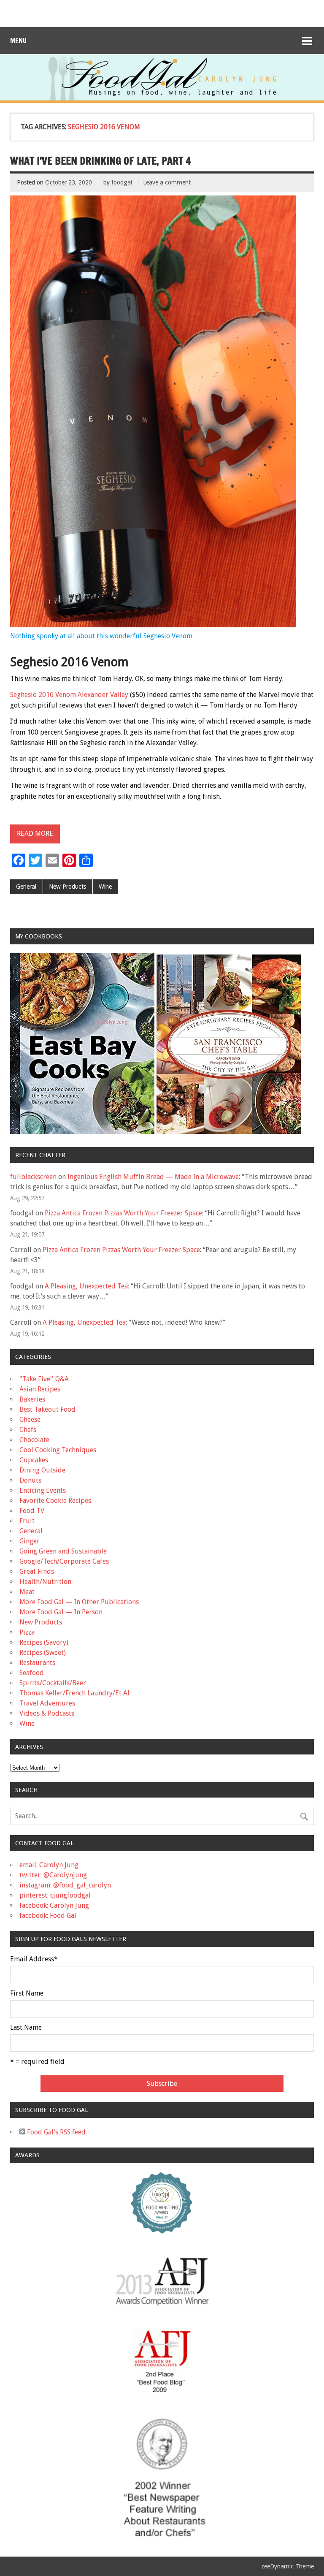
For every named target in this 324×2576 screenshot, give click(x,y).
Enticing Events (43, 1490)
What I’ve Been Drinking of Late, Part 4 (101, 161)
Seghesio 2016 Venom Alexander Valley (69, 695)
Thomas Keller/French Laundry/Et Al (74, 1693)
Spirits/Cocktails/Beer (53, 1683)
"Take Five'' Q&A (44, 1379)
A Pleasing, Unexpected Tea (86, 1286)
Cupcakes (34, 1460)
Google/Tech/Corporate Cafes (64, 1561)
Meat (27, 1592)
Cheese (30, 1420)
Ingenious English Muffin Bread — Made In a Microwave (153, 1177)
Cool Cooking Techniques (58, 1450)
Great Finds (37, 1571)
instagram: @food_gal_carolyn (65, 1885)
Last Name (26, 2028)
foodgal (122, 182)
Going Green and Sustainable (63, 1551)
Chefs (28, 1430)
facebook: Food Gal (48, 1916)
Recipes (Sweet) (43, 1653)
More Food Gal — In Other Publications (79, 1602)
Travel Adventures (47, 1703)
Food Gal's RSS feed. (56, 2132)
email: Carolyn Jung (49, 1865)
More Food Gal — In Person (61, 1612)
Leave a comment (167, 182)
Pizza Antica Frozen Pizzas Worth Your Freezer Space (123, 1213)
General (26, 887)
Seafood (32, 1673)
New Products (67, 887)
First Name (27, 1993)
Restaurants (37, 1663)
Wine (105, 887)
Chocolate (34, 1440)
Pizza (27, 1632)
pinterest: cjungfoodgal (55, 1895)
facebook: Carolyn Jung (54, 1905)
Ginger (30, 1541)
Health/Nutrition (45, 1582)
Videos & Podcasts (47, 1713)
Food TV (32, 1511)
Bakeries (32, 1399)
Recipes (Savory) (44, 1642)
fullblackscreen (33, 1177)
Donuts (30, 1480)
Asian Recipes (40, 1389)
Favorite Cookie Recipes (55, 1501)
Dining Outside (42, 1470)
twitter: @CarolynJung (53, 1875)
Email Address (34, 1959)
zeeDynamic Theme (288, 2566)
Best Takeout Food (47, 1409)
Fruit (27, 1521)
